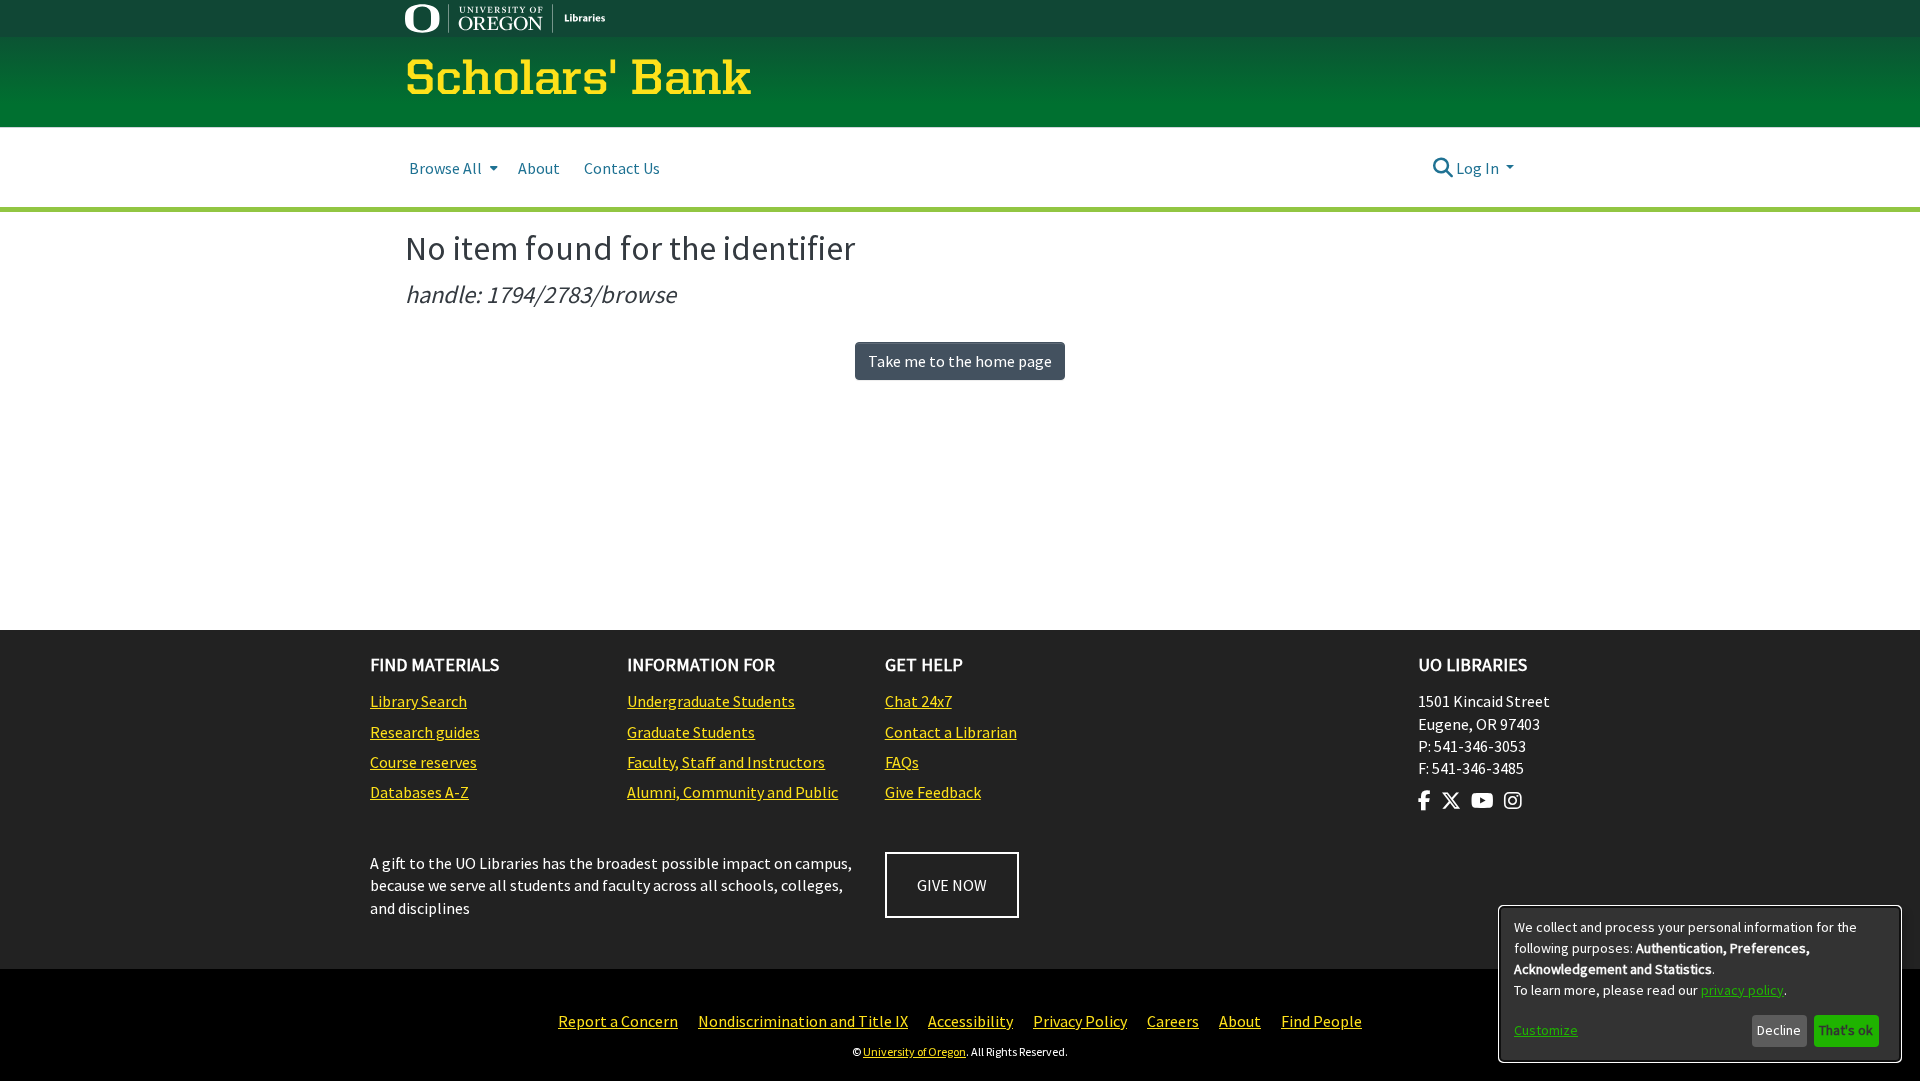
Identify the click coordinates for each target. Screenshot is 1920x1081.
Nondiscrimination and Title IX (803, 1021)
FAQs (902, 762)
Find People (1321, 1021)
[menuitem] (451, 167)
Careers (1173, 1021)
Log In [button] (1479, 168)
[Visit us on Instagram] (1513, 801)
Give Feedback (933, 792)
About (1240, 1021)
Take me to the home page (960, 361)
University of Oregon (914, 1051)
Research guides (425, 732)
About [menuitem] (539, 168)
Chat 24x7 (918, 701)
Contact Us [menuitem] (622, 168)
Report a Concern (618, 1021)
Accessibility (970, 1021)
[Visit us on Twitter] (1451, 801)
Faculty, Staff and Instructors (726, 762)
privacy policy (1742, 990)
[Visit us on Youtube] (1482, 801)
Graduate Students (691, 732)
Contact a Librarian (951, 732)
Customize (1546, 1030)
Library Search (418, 701)
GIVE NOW (952, 885)
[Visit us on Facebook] (1424, 801)
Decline (1779, 1030)
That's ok (1846, 1030)
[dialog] (1700, 984)
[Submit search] (1442, 168)
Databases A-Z (419, 792)
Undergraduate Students (711, 701)
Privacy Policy (1080, 1021)
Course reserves (423, 762)
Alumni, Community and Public (732, 792)
